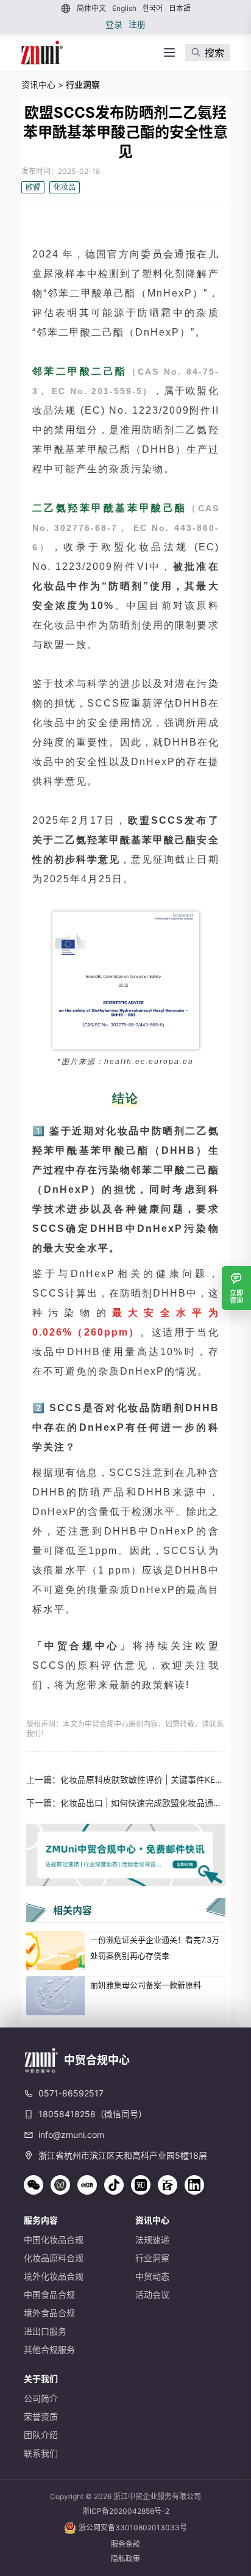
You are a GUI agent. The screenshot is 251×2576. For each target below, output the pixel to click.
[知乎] (141, 2185)
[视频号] (60, 2185)
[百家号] (168, 2185)
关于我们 (41, 2379)
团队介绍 (41, 2435)
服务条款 (125, 2544)
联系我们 (41, 2453)
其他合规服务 (49, 2349)
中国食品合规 (49, 2294)
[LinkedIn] (194, 2185)
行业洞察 (83, 85)
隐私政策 (125, 2559)
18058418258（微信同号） (93, 2114)
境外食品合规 (49, 2313)
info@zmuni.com (71, 2135)
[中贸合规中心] (42, 52)
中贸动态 (152, 2276)
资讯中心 (38, 85)
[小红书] (87, 2185)
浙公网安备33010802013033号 (133, 2527)
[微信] (34, 2185)
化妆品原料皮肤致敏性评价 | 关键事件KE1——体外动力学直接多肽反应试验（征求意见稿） (143, 1779)
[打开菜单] (169, 52)
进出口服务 (45, 2331)
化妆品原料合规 (54, 2258)
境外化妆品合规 (54, 2276)
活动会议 (152, 2294)
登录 (114, 24)
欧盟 (33, 187)
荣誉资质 (41, 2416)
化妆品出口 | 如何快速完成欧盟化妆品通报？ (143, 1803)
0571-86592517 (71, 2093)
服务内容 (41, 2220)
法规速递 (152, 2240)
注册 (137, 24)
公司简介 (41, 2398)
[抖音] (114, 2185)
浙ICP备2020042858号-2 (126, 2511)
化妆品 (65, 187)
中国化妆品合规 (54, 2240)
